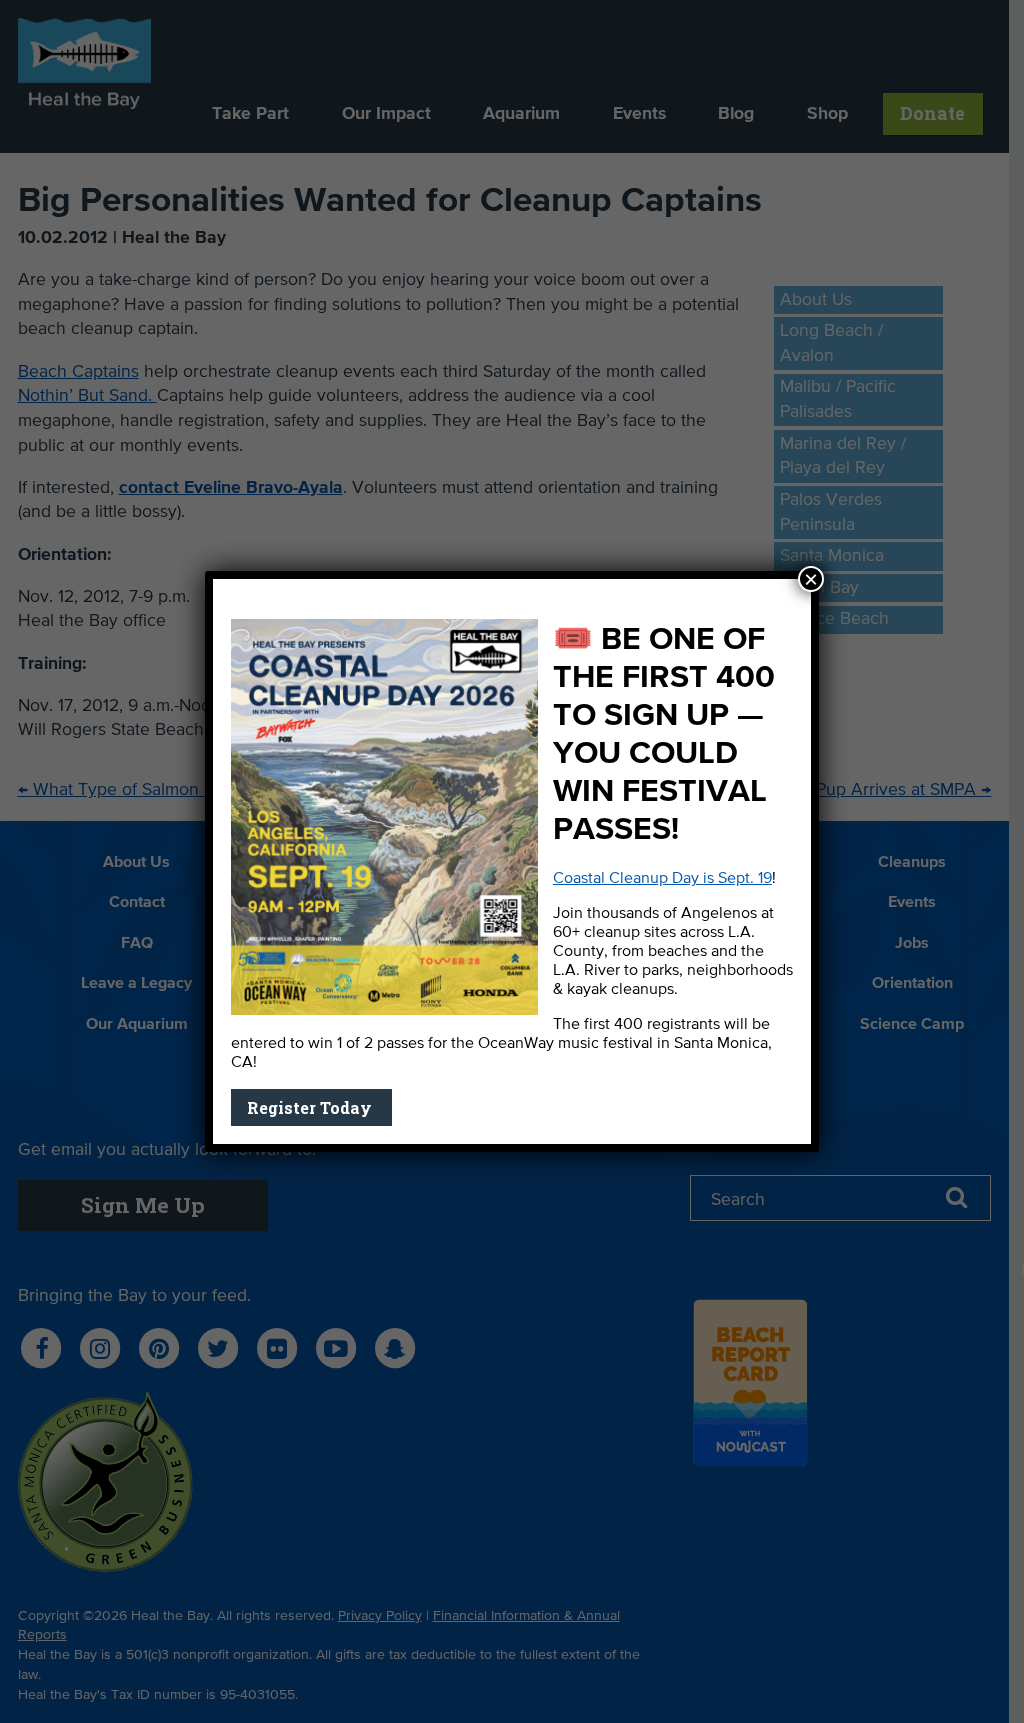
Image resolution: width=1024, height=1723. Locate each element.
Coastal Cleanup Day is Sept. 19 (662, 879)
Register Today (311, 1107)
